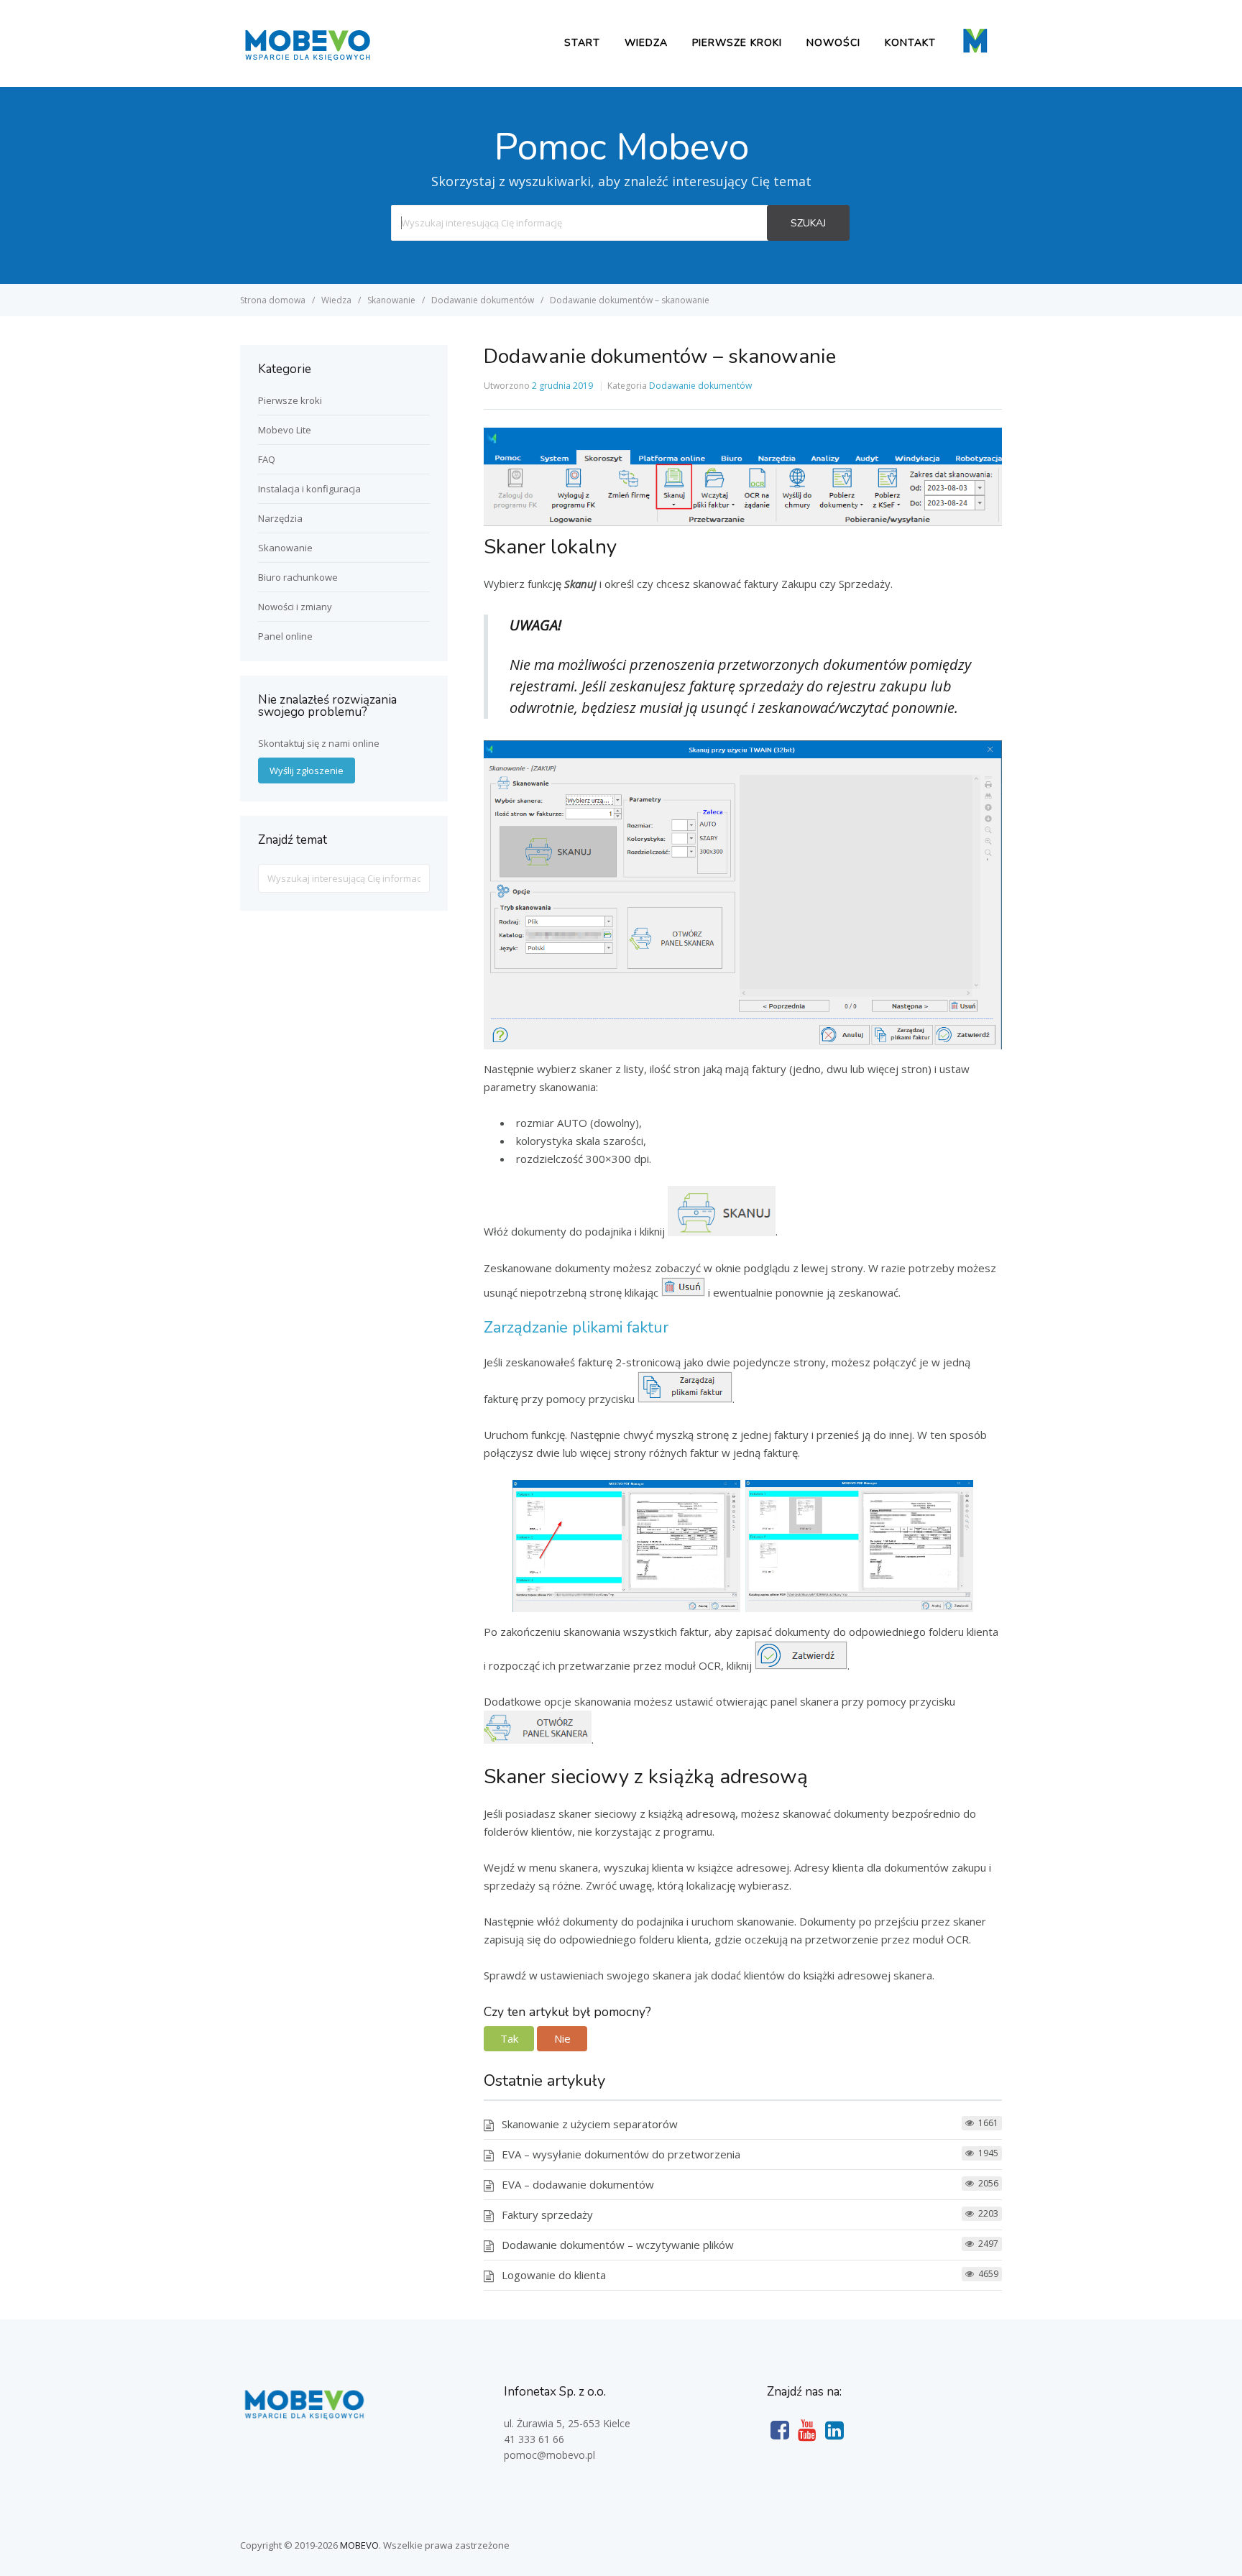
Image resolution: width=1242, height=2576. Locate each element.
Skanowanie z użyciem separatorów (590, 2124)
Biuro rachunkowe (298, 577)
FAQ (267, 459)
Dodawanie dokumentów (700, 386)
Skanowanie (285, 548)
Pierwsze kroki (737, 43)
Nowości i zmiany (295, 607)
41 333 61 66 (534, 2439)
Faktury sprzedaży (547, 2214)
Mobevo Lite (285, 430)
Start (582, 43)
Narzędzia (280, 518)
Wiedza (646, 43)
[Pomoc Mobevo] (307, 60)
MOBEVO (359, 2545)
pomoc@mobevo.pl (549, 2455)
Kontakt (910, 43)
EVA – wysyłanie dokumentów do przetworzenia (621, 2154)
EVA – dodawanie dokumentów (578, 2184)
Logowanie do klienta (554, 2275)
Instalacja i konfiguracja (309, 489)
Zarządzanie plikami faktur (576, 1328)
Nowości (833, 43)
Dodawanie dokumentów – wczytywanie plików (618, 2245)
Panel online (285, 636)
